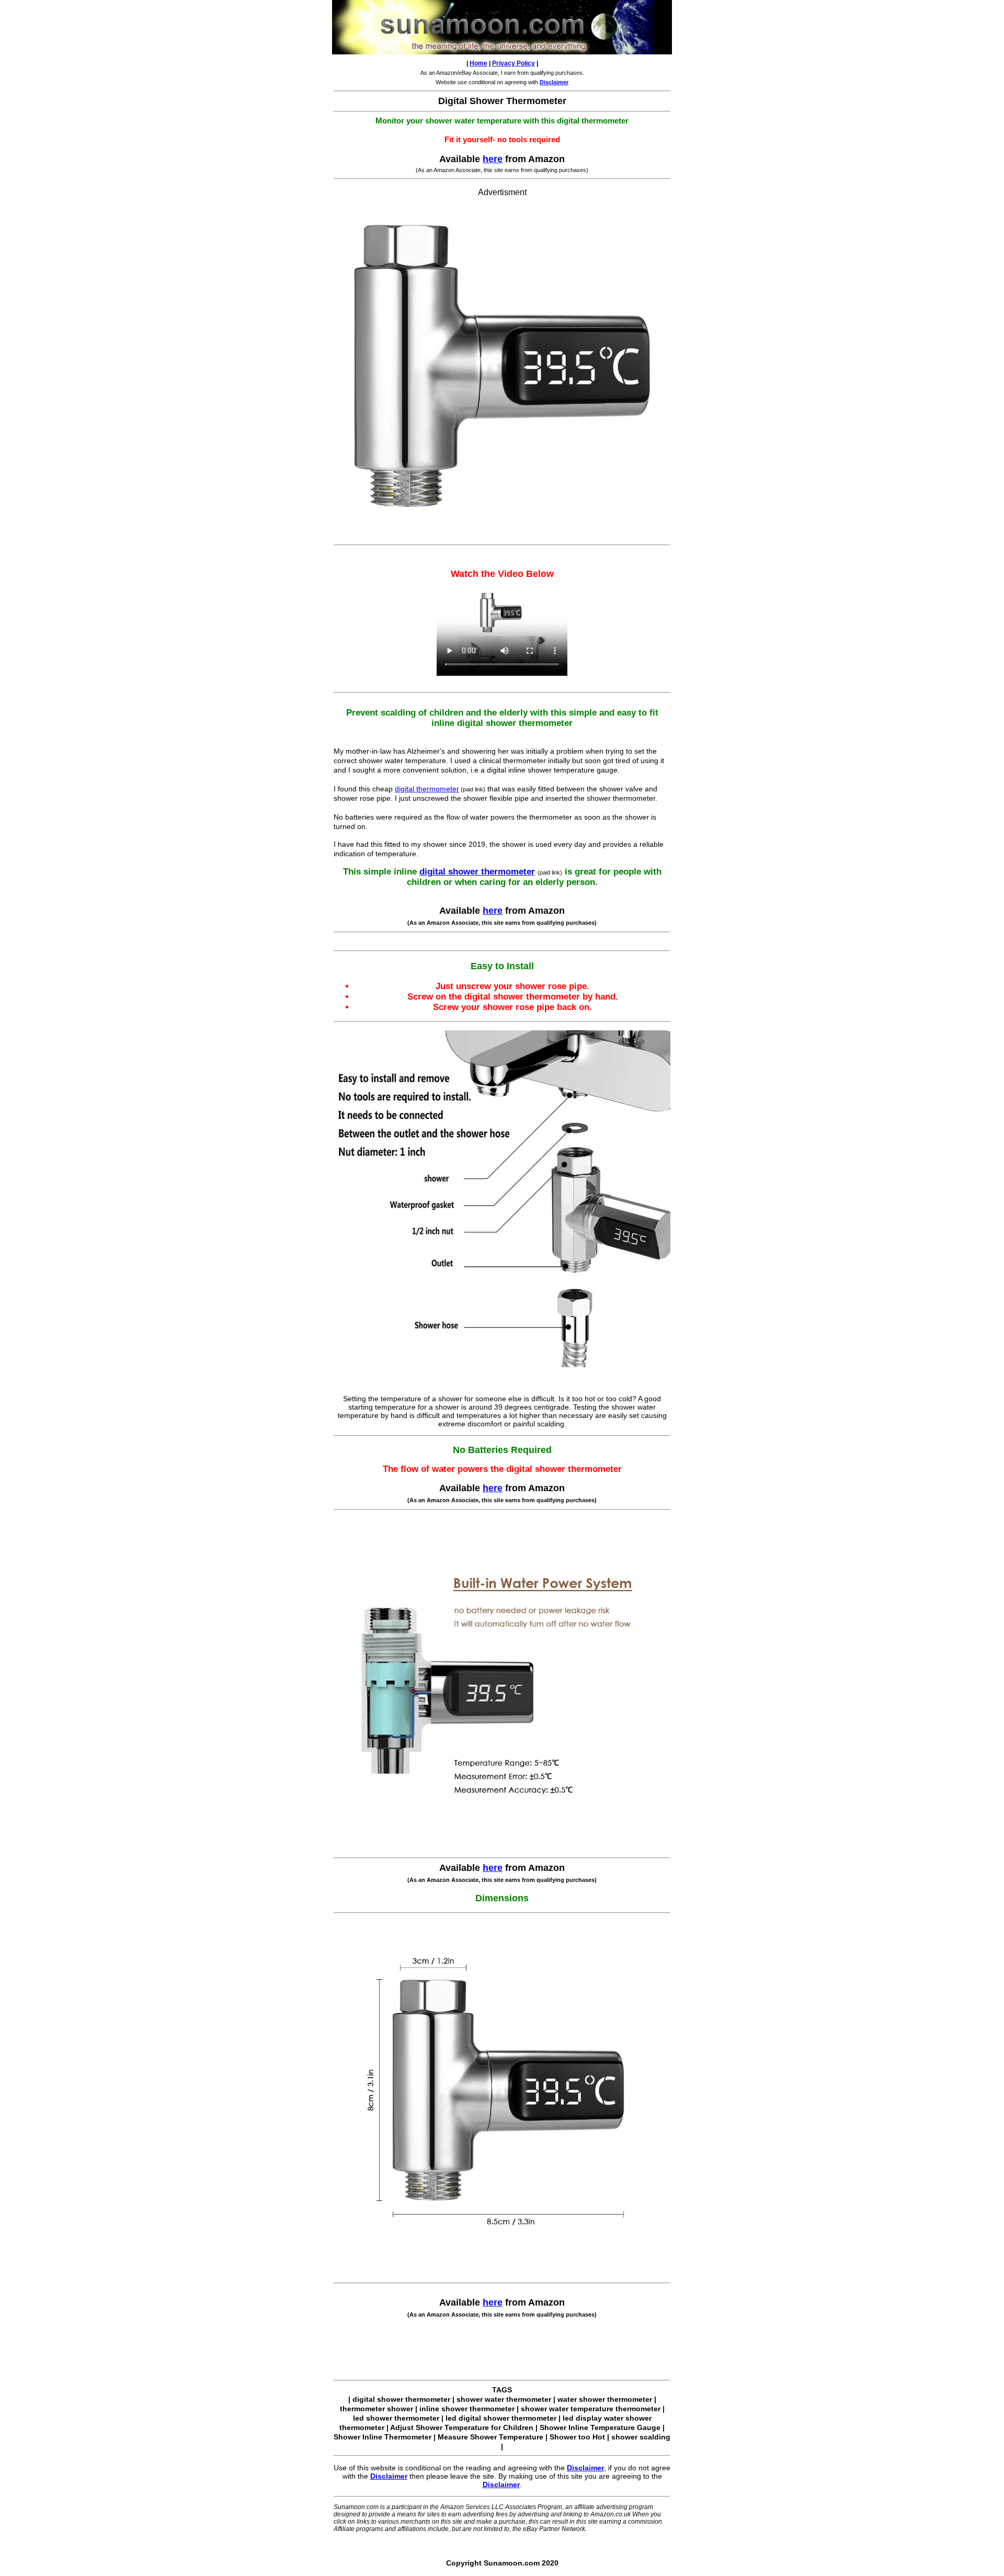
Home (478, 63)
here (493, 159)
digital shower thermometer (477, 872)
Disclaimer (585, 2468)
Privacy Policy (514, 63)
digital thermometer (427, 789)
